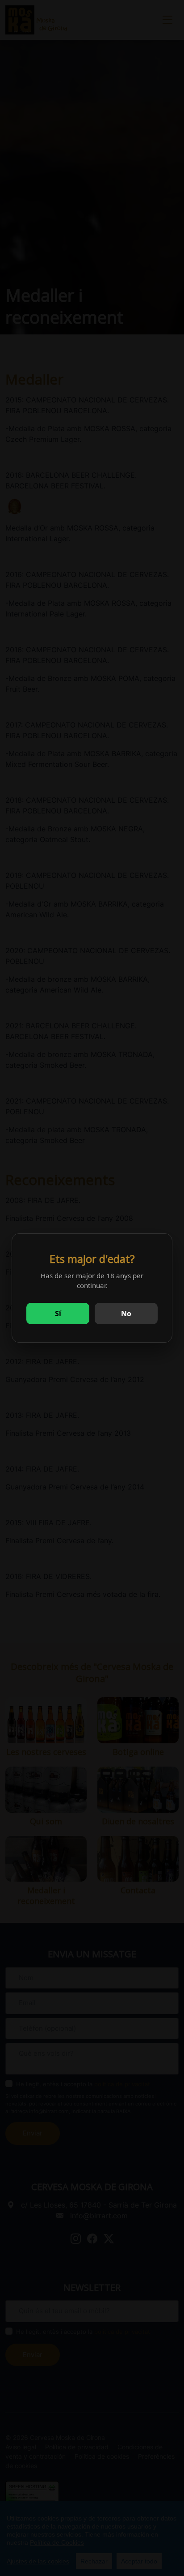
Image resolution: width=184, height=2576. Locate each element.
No (126, 1314)
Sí (58, 1314)
